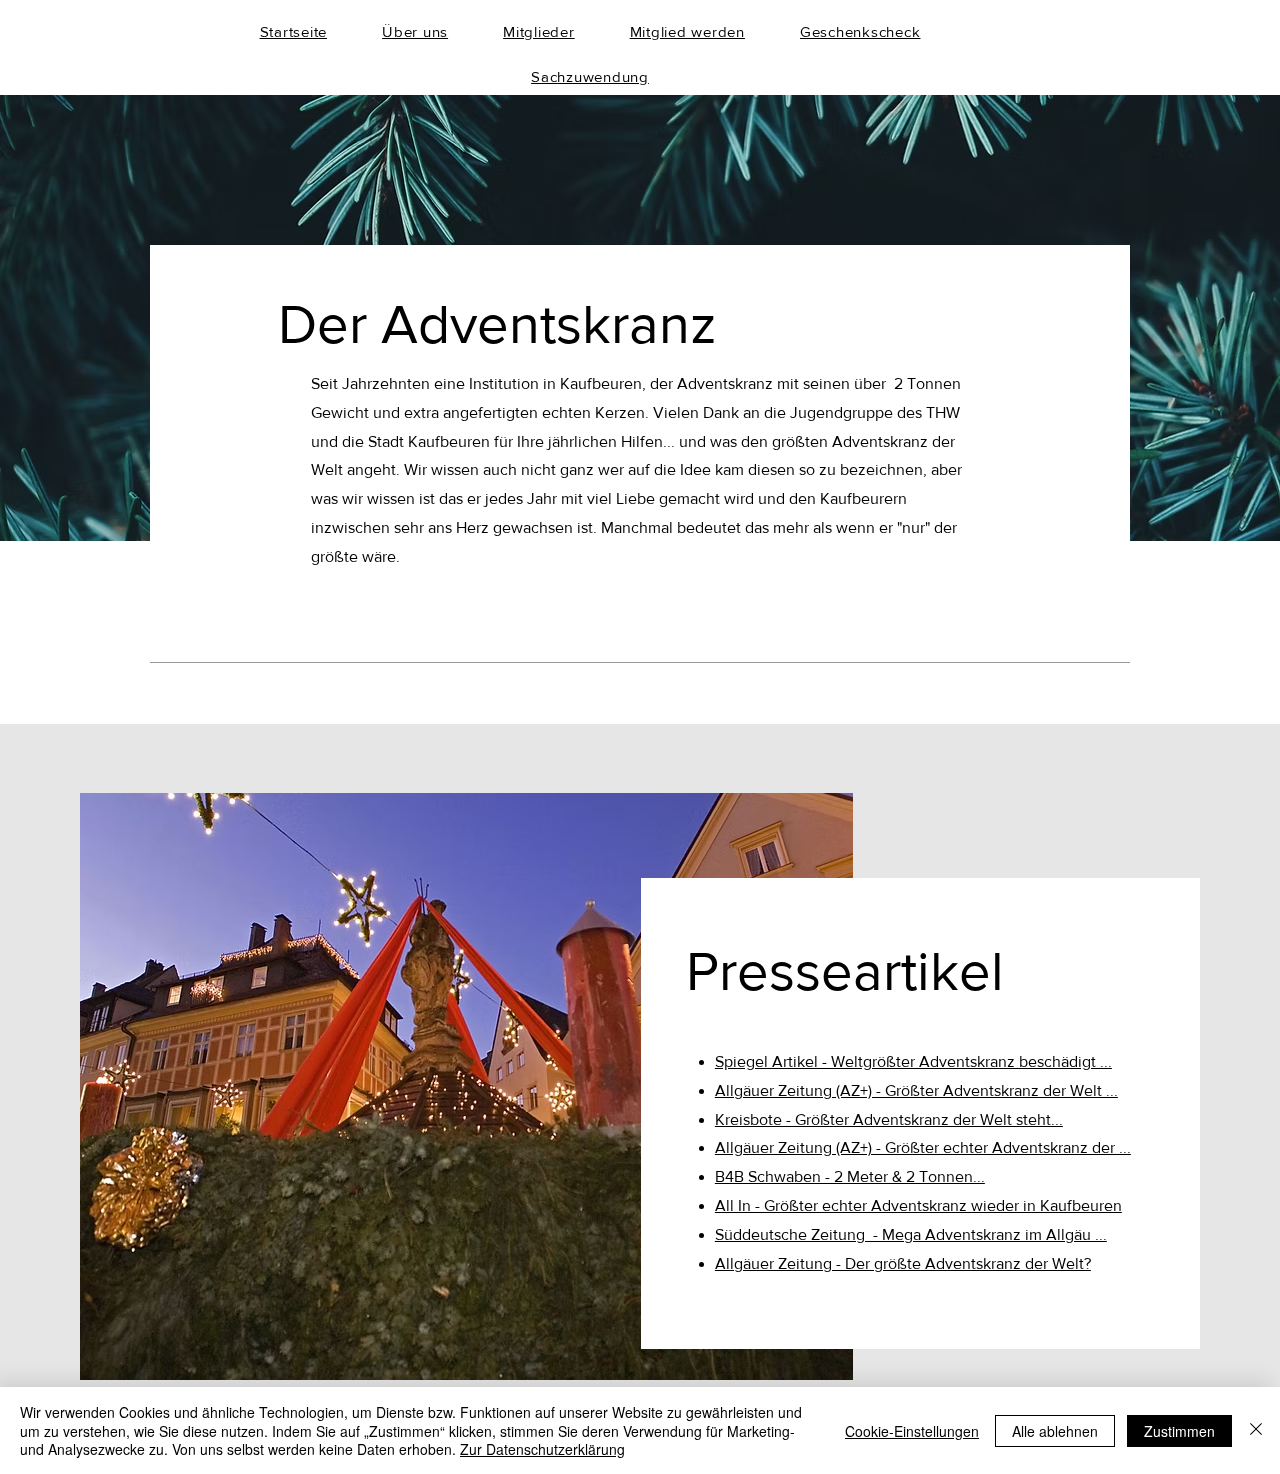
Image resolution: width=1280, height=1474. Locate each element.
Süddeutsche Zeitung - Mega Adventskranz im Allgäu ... (911, 1234)
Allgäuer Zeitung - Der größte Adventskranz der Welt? (903, 1263)
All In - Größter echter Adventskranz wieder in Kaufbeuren (918, 1205)
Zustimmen (1179, 1431)
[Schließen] (1256, 1430)
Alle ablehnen (1055, 1431)
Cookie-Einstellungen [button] (912, 1431)
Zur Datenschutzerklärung (542, 1449)
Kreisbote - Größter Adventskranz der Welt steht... (889, 1119)
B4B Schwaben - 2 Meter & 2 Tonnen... (850, 1176)
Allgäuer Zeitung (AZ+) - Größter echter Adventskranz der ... (923, 1147)
